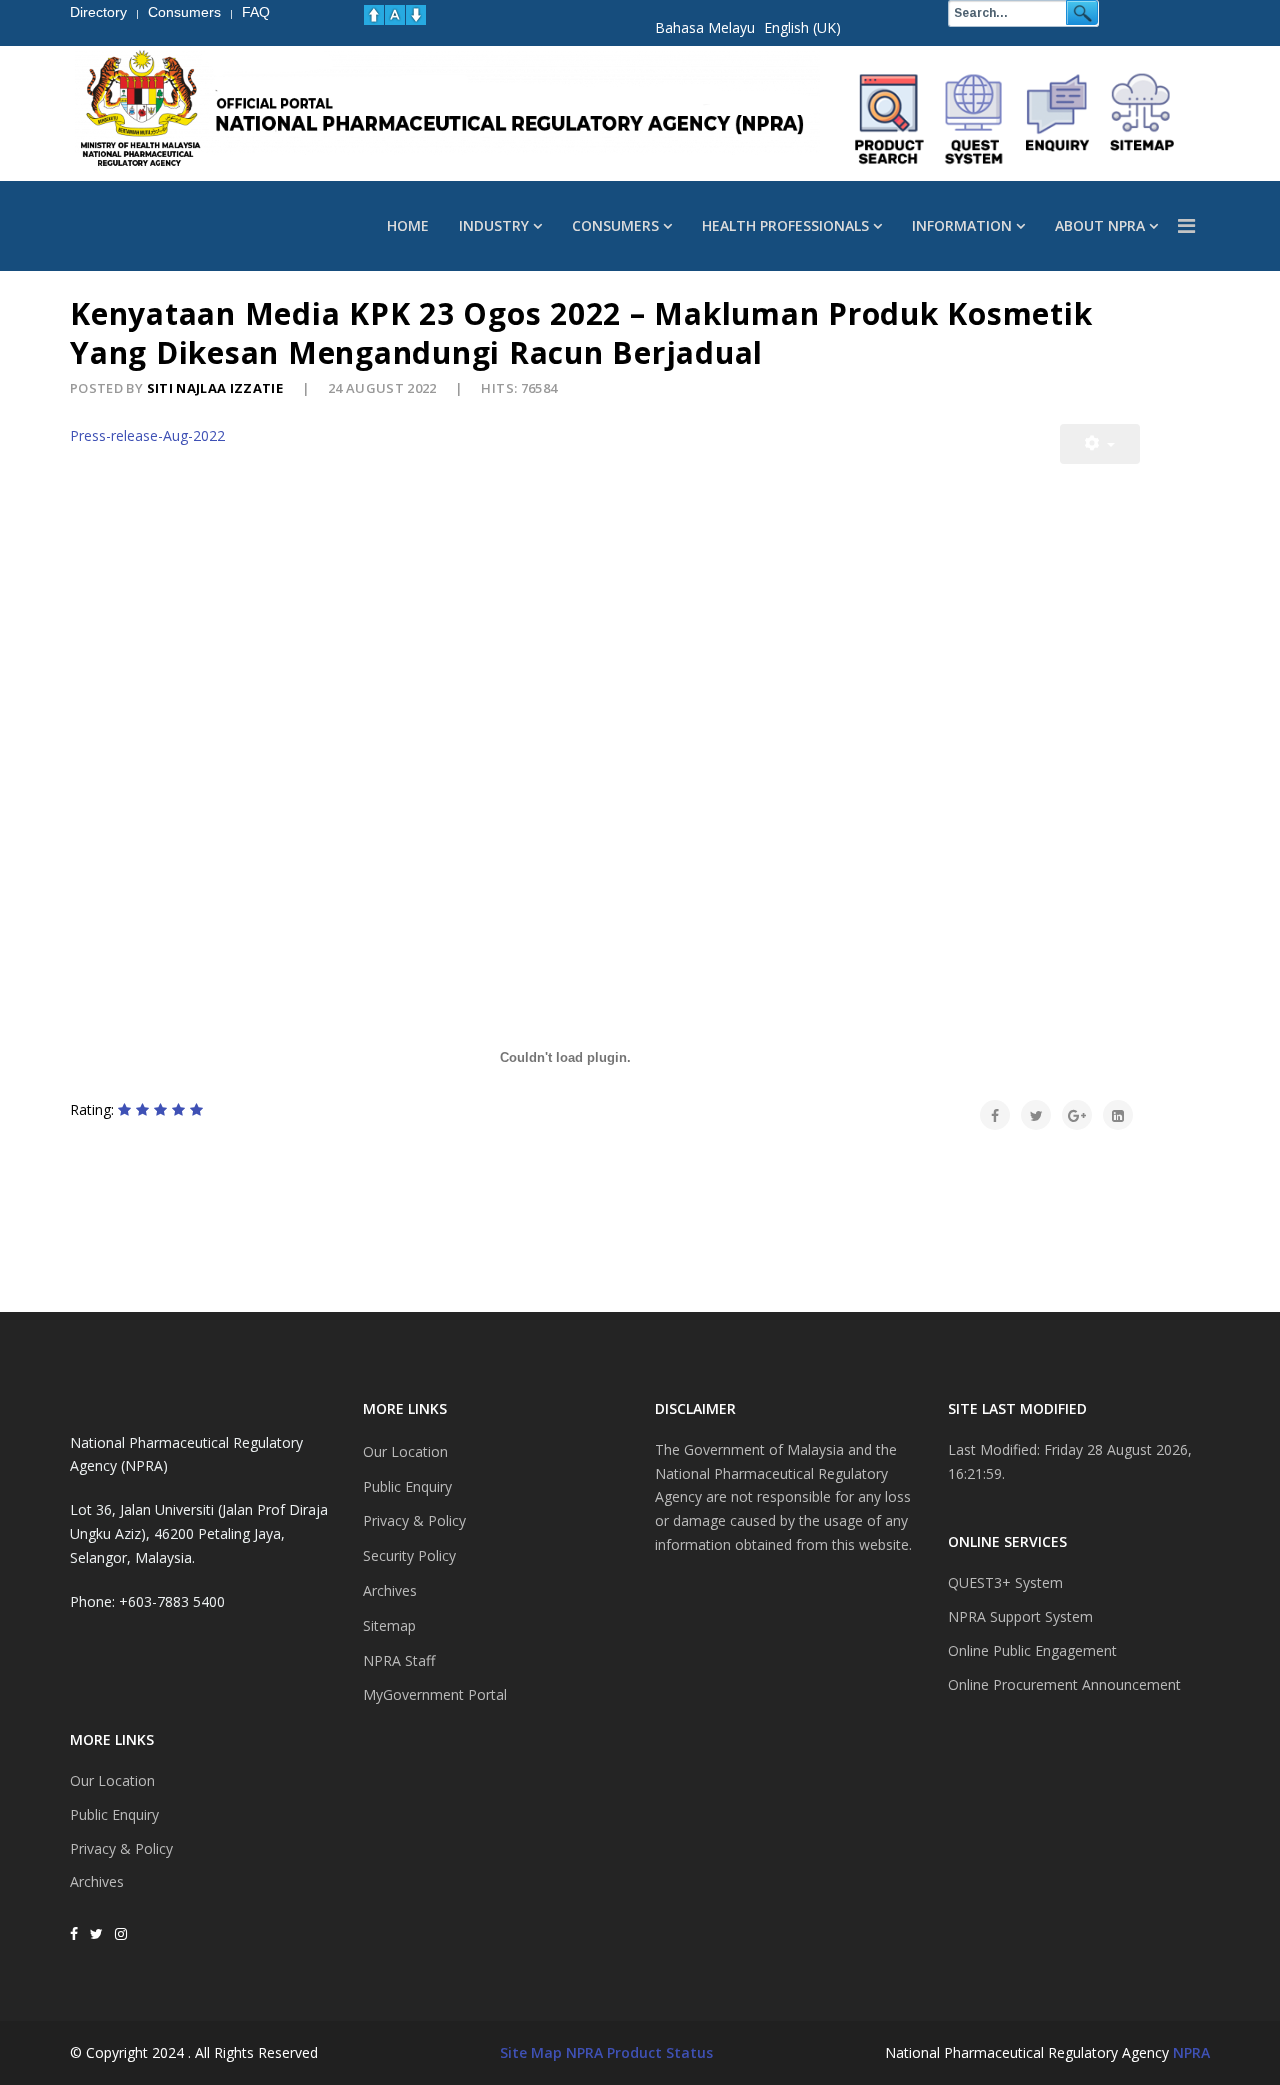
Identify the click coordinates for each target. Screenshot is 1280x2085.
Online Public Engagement (1032, 1650)
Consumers (615, 225)
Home (408, 225)
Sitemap (389, 1625)
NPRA (1191, 2052)
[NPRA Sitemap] (1142, 119)
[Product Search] (890, 119)
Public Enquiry (114, 1814)
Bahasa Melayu (705, 27)
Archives (97, 1881)
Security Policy (409, 1555)
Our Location (112, 1780)
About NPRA (1100, 225)
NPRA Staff (399, 1660)
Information (962, 225)
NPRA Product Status (639, 2052)
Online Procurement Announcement (1064, 1684)
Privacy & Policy (121, 1848)
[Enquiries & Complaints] (1058, 119)
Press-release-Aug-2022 (147, 435)
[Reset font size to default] (395, 15)
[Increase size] (374, 15)
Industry (494, 225)
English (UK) (802, 27)
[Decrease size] (416, 15)
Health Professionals (785, 225)
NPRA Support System (1020, 1616)
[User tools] (1100, 444)
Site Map (531, 2052)
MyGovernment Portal (435, 1694)
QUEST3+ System (1005, 1582)
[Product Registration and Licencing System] (974, 119)
